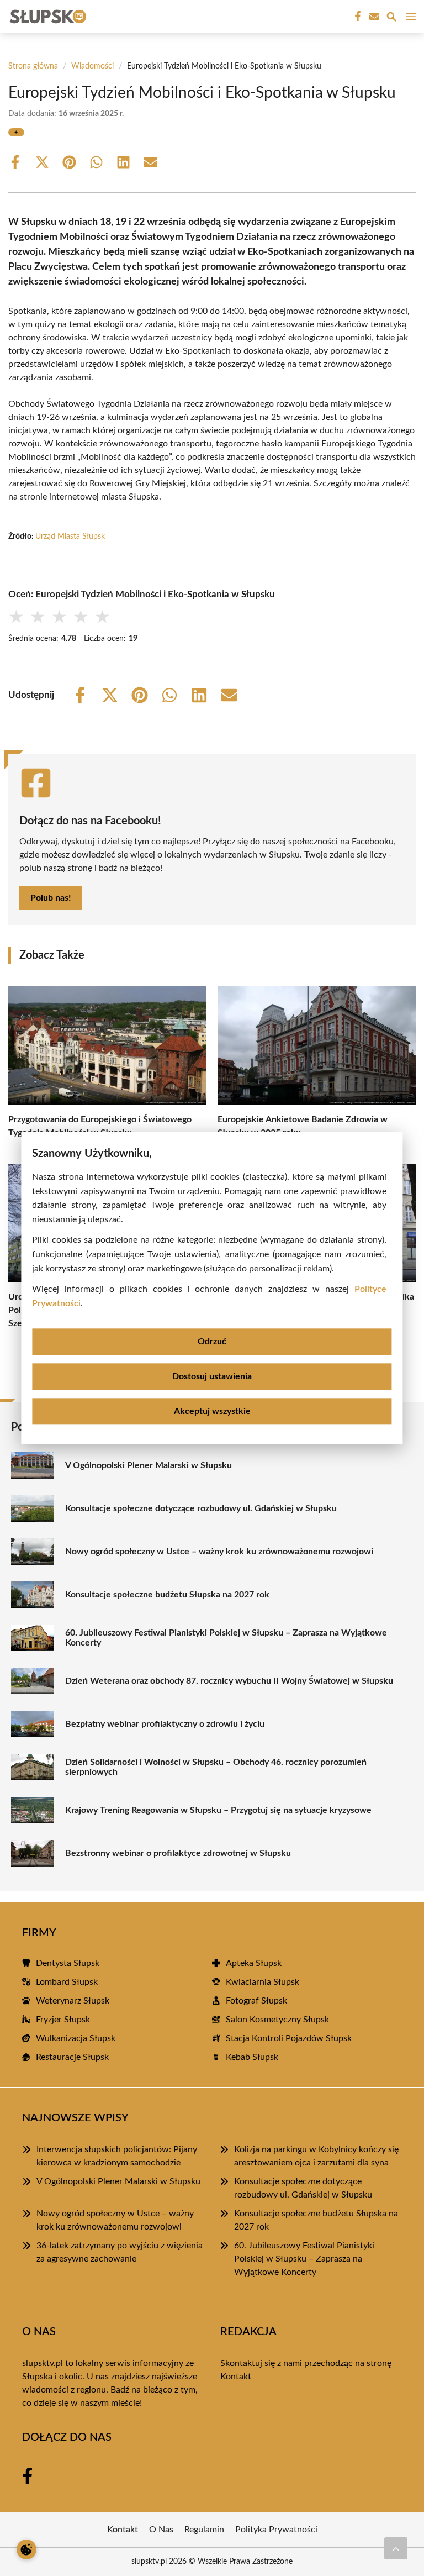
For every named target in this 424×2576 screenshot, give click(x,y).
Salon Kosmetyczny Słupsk (277, 2020)
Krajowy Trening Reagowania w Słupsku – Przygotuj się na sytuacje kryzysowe (218, 1810)
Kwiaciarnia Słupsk (263, 1982)
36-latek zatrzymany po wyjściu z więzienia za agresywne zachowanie (120, 2252)
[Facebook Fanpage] (357, 17)
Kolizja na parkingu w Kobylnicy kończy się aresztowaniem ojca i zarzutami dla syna (316, 2156)
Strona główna (33, 66)
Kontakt (236, 2377)
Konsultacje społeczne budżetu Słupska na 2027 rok (167, 1595)
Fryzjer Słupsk (63, 2020)
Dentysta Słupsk (68, 1963)
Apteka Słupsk (254, 1963)
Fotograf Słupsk (256, 2001)
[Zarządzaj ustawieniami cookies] (26, 2549)
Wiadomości (92, 66)
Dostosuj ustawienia (212, 1377)
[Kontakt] (373, 17)
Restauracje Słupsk (72, 2057)
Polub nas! (51, 898)
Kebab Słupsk (252, 2057)
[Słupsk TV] (46, 17)
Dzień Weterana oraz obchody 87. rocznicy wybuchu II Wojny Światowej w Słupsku (229, 1681)
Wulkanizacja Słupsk (76, 2038)
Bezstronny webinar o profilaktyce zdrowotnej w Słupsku (178, 1853)
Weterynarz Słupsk (73, 2001)
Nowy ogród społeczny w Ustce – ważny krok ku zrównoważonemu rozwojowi (219, 1552)
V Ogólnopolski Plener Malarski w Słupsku (149, 1465)
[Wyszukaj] (391, 19)
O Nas (161, 2530)
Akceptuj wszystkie (212, 1412)
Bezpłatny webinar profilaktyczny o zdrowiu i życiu (165, 1724)
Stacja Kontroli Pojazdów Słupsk (289, 2038)
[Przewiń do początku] (396, 2548)
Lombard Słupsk (67, 1982)
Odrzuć (212, 1342)
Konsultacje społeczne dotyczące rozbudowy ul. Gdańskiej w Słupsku (201, 1508)
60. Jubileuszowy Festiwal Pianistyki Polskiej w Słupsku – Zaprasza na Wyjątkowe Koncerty (226, 1638)
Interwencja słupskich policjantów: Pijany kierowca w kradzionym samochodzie (117, 2156)
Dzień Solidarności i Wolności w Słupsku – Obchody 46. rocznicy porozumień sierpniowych (216, 1767)
